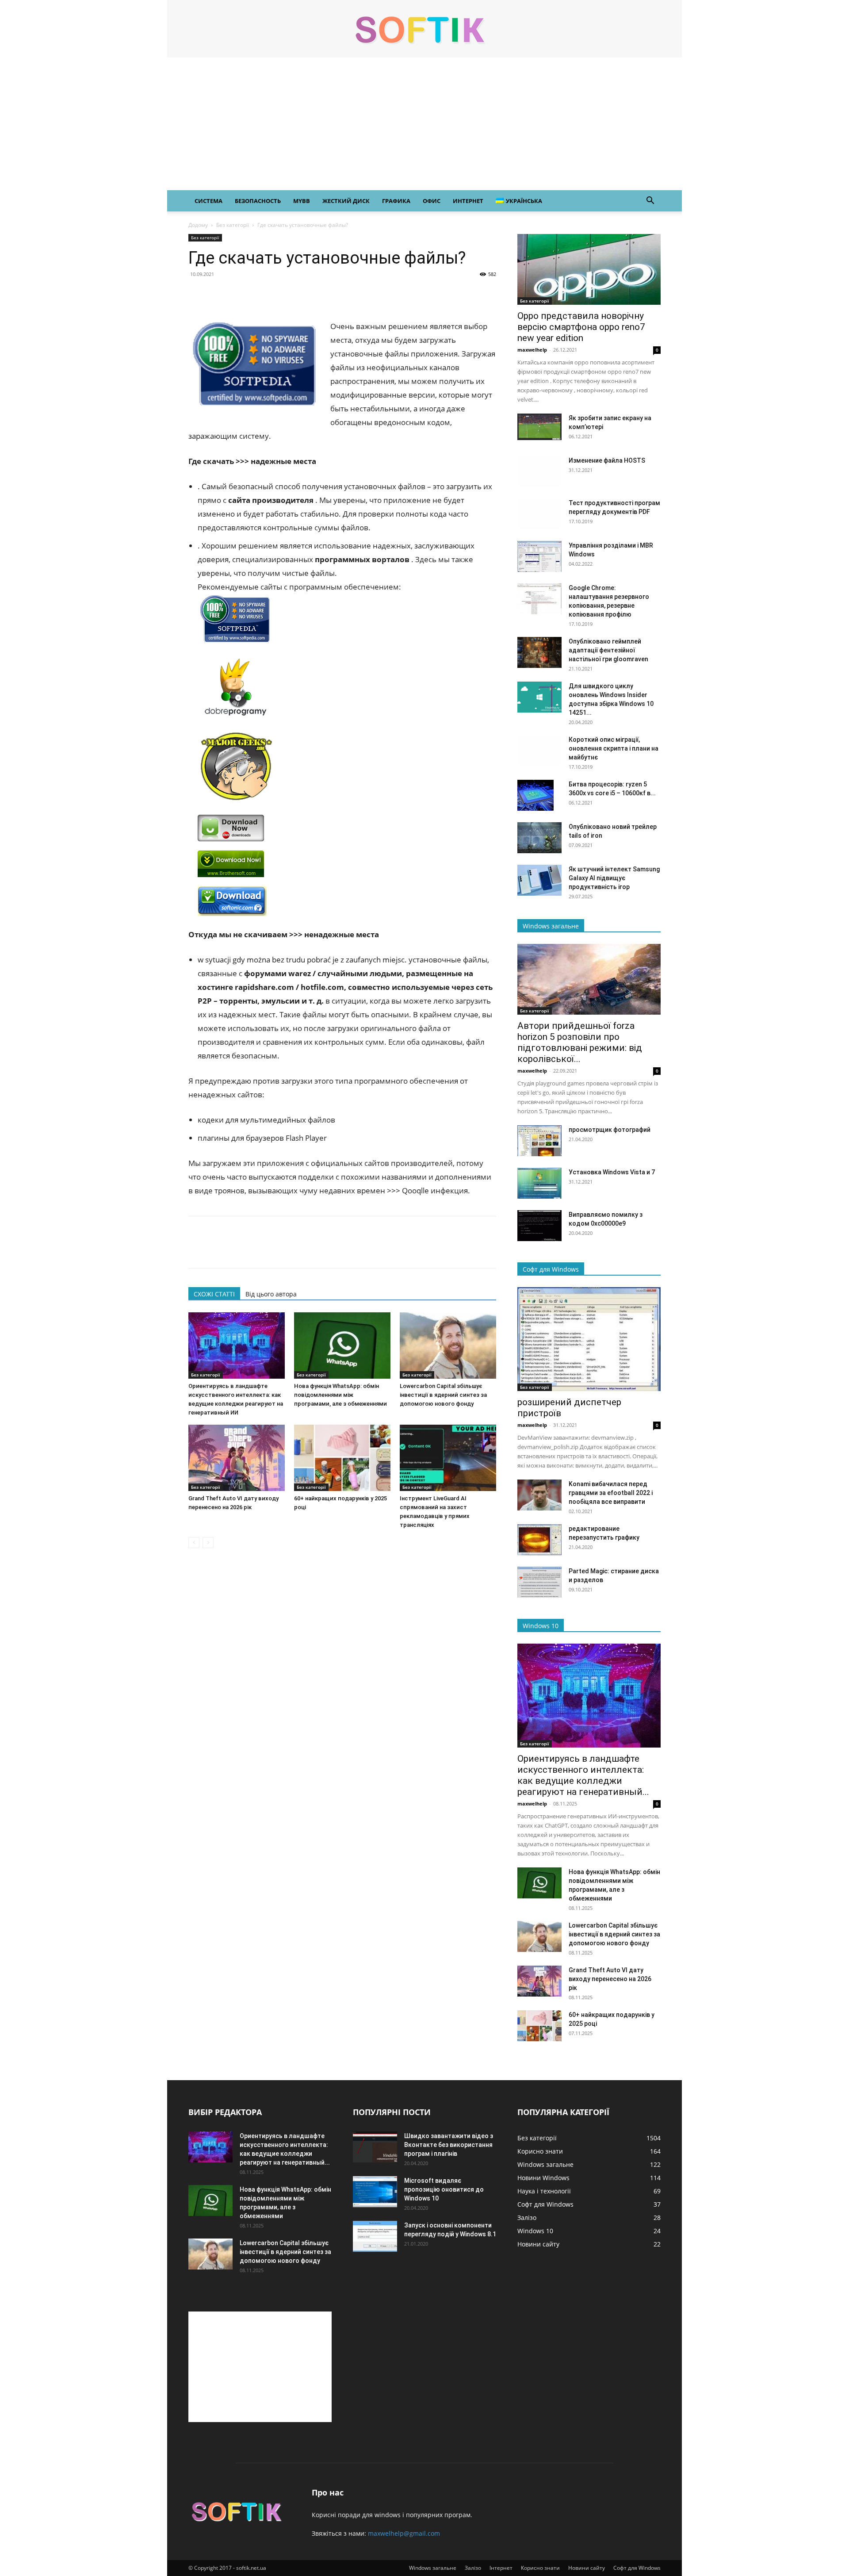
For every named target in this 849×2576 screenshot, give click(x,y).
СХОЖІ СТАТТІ (214, 1294)
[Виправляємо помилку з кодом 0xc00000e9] (539, 1226)
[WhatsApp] (258, 294)
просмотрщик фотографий (610, 1130)
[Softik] (424, 29)
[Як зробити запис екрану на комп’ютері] (539, 427)
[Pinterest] (238, 294)
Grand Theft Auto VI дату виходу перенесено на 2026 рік (610, 1979)
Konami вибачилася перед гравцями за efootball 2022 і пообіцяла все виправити (611, 1493)
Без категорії (233, 225)
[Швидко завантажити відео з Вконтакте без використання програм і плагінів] (375, 2147)
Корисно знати (540, 2568)
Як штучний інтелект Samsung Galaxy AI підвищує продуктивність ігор (614, 878)
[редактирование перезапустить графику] (539, 1540)
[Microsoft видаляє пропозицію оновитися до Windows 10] (375, 2192)
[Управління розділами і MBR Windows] (539, 556)
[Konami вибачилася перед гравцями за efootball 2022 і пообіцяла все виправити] (539, 1495)
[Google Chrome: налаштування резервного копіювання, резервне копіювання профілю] (539, 599)
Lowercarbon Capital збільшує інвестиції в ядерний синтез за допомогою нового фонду (443, 1395)
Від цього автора (271, 1294)
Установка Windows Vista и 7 (612, 1172)
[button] (650, 201)
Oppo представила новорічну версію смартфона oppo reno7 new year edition (581, 327)
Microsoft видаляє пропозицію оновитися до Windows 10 (444, 2189)
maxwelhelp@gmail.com (404, 2533)
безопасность (258, 201)
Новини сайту (587, 2568)
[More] (279, 294)
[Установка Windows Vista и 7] (539, 1183)
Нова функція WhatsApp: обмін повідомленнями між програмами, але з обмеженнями (340, 1395)
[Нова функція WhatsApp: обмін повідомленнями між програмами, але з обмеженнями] (342, 1345)
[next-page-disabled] (208, 1543)
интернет (468, 201)
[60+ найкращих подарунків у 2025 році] (342, 1458)
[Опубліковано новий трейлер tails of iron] (539, 838)
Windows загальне (433, 2568)
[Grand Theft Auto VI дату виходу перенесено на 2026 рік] (237, 1458)
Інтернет (501, 2568)
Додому (198, 225)
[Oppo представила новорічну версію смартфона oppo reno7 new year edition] (589, 269)
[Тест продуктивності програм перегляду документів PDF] (539, 514)
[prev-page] (194, 1543)
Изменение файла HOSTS (607, 460)
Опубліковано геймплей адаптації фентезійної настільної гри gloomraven (608, 650)
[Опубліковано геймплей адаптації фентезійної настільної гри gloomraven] (539, 652)
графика (396, 201)
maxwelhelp (532, 350)
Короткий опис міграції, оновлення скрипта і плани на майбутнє (614, 748)
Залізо (473, 2568)
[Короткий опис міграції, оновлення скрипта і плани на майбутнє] (539, 751)
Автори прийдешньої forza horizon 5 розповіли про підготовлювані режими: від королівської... (580, 1042)
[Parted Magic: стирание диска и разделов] (539, 1582)
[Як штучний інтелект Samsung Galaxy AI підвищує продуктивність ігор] (539, 880)
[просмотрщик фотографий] (539, 1141)
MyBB (302, 201)
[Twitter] (218, 294)
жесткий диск (346, 201)
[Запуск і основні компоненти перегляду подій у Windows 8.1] (375, 2236)
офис (432, 201)
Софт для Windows (637, 2568)
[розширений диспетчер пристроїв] (589, 1339)
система (208, 201)
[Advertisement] (424, 124)
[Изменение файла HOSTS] (539, 471)
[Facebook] (197, 294)
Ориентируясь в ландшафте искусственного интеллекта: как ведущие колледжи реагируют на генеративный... (583, 1775)
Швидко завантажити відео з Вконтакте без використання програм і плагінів (449, 2145)
